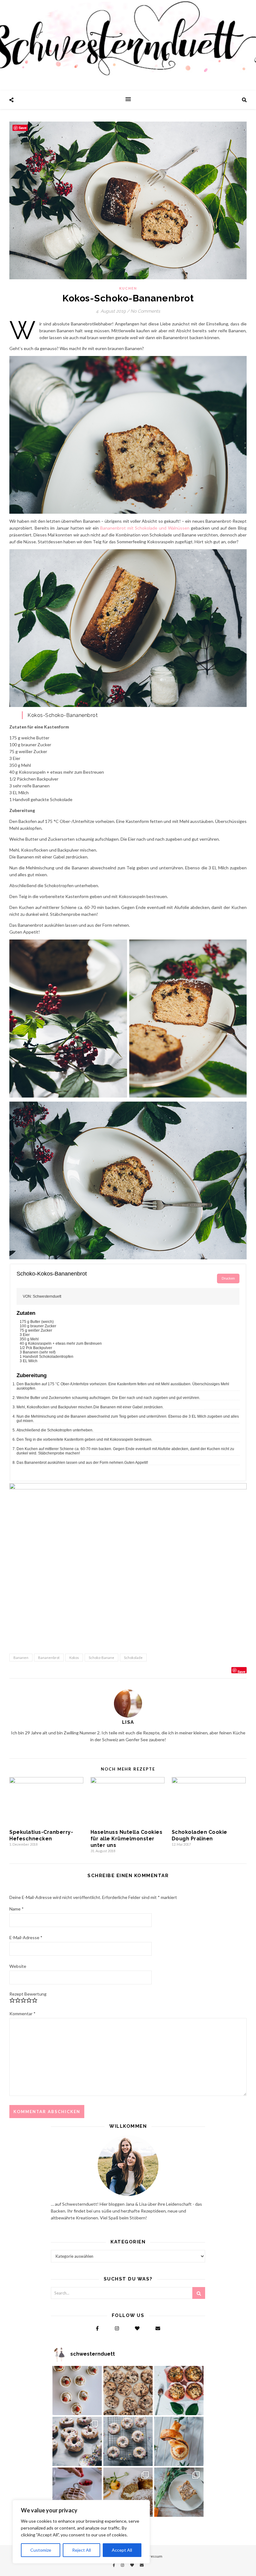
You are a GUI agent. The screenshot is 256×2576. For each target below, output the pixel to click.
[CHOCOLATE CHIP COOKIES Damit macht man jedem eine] (128, 2391)
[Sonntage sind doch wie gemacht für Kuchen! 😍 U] (179, 2492)
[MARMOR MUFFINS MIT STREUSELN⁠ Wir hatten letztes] (179, 2391)
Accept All (122, 2550)
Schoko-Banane (101, 1658)
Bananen (21, 1658)
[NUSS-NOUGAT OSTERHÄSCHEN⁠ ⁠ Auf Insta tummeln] (179, 2441)
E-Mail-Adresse (26, 1937)
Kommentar (22, 2014)
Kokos (74, 1658)
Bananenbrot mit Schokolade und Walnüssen (145, 528)
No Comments (145, 311)
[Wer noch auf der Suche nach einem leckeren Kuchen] (128, 2492)
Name (17, 1909)
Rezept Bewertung (28, 1994)
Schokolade (133, 1658)
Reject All (81, 2550)
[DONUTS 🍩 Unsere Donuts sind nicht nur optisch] (77, 2441)
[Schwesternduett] (128, 45)
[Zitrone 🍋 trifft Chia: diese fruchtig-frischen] (77, 2391)
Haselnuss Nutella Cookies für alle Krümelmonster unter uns (127, 1839)
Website (18, 1966)
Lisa (128, 1722)
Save (241, 1671)
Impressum (153, 2556)
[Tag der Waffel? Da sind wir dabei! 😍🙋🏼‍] (77, 2492)
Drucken (228, 1278)
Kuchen (128, 288)
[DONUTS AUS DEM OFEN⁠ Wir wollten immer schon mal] (128, 2441)
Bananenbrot (49, 1658)
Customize (41, 2550)
